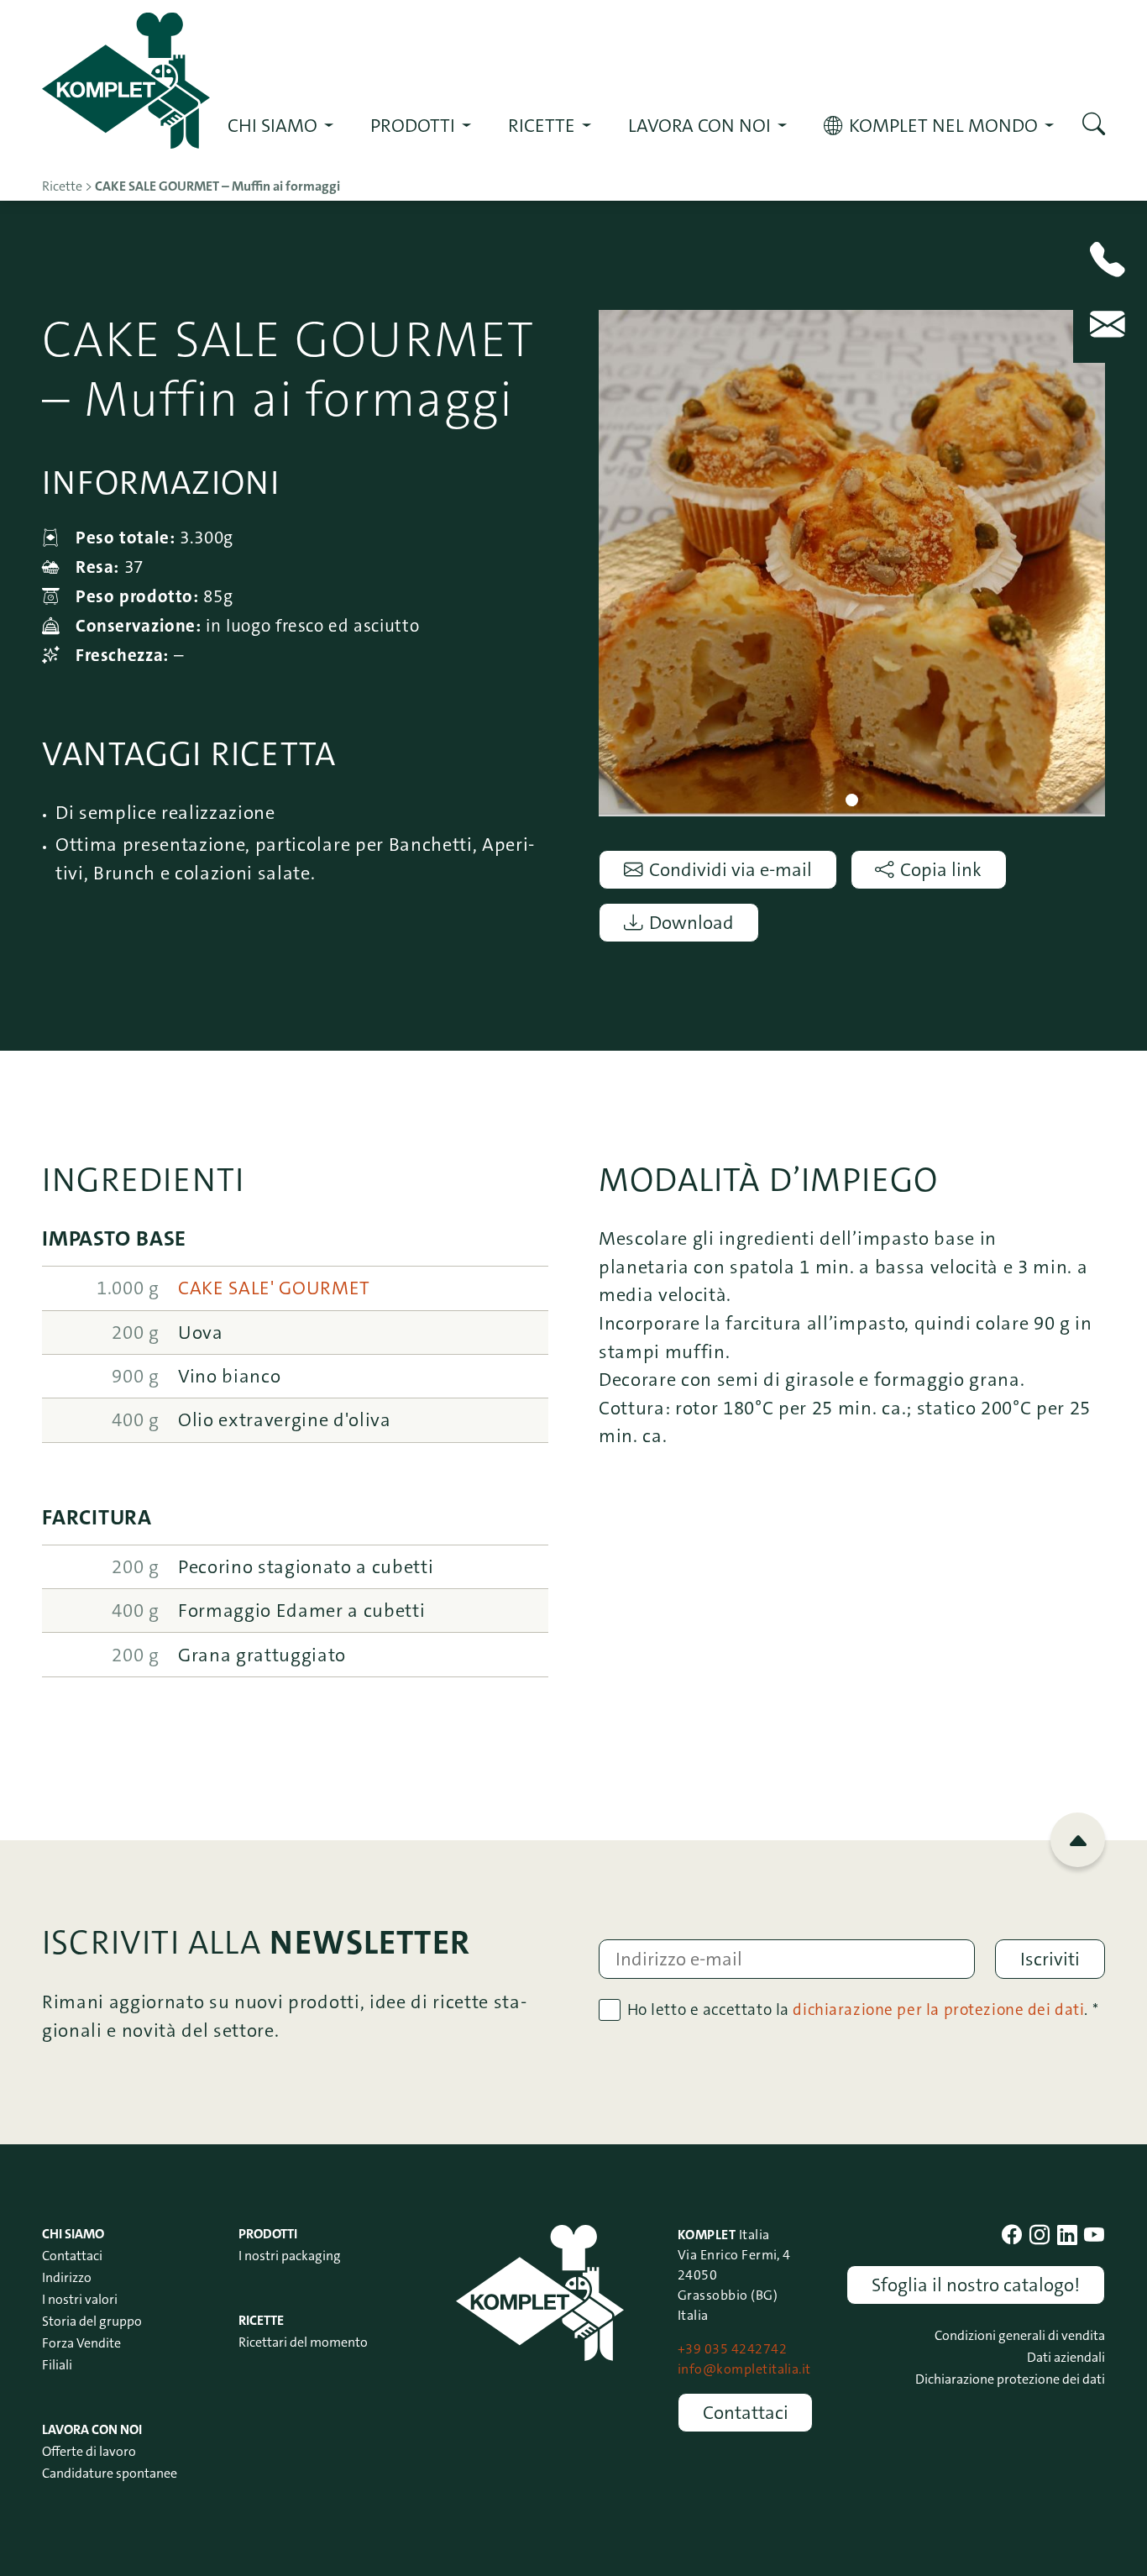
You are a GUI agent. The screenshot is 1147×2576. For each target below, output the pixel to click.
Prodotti (413, 126)
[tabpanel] (852, 563)
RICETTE (542, 126)
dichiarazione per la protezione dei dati (938, 2009)
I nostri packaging (290, 2256)
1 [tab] (852, 800)
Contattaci (72, 2256)
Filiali (57, 2365)
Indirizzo (67, 2277)
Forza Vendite (81, 2343)
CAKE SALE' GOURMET (274, 1288)
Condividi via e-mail (731, 870)
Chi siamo (272, 126)
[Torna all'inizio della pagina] (1078, 1840)
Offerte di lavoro (89, 2451)
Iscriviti (1050, 1959)
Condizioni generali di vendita (1020, 2335)
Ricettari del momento (303, 2342)
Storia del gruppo (92, 2321)
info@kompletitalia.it (744, 2369)
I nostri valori (80, 2299)
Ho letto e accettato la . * (863, 2009)
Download (691, 923)
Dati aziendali (1066, 2357)
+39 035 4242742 (732, 2349)
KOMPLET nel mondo (943, 126)
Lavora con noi (699, 126)
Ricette (261, 2320)
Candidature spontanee (110, 2473)
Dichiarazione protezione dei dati (1010, 2379)
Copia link (941, 870)
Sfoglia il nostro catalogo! (976, 2285)
